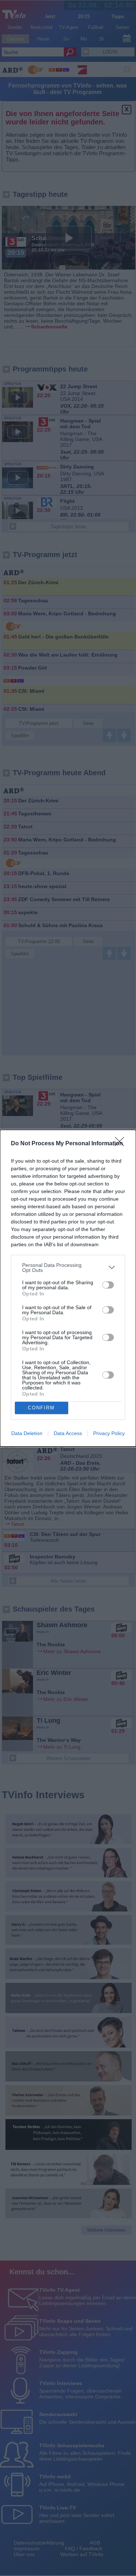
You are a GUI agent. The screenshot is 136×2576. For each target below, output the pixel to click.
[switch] (108, 1285)
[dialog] (68, 1288)
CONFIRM (41, 1408)
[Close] (122, 1144)
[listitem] (68, 1268)
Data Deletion (27, 1433)
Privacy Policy (109, 1433)
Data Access (68, 1433)
